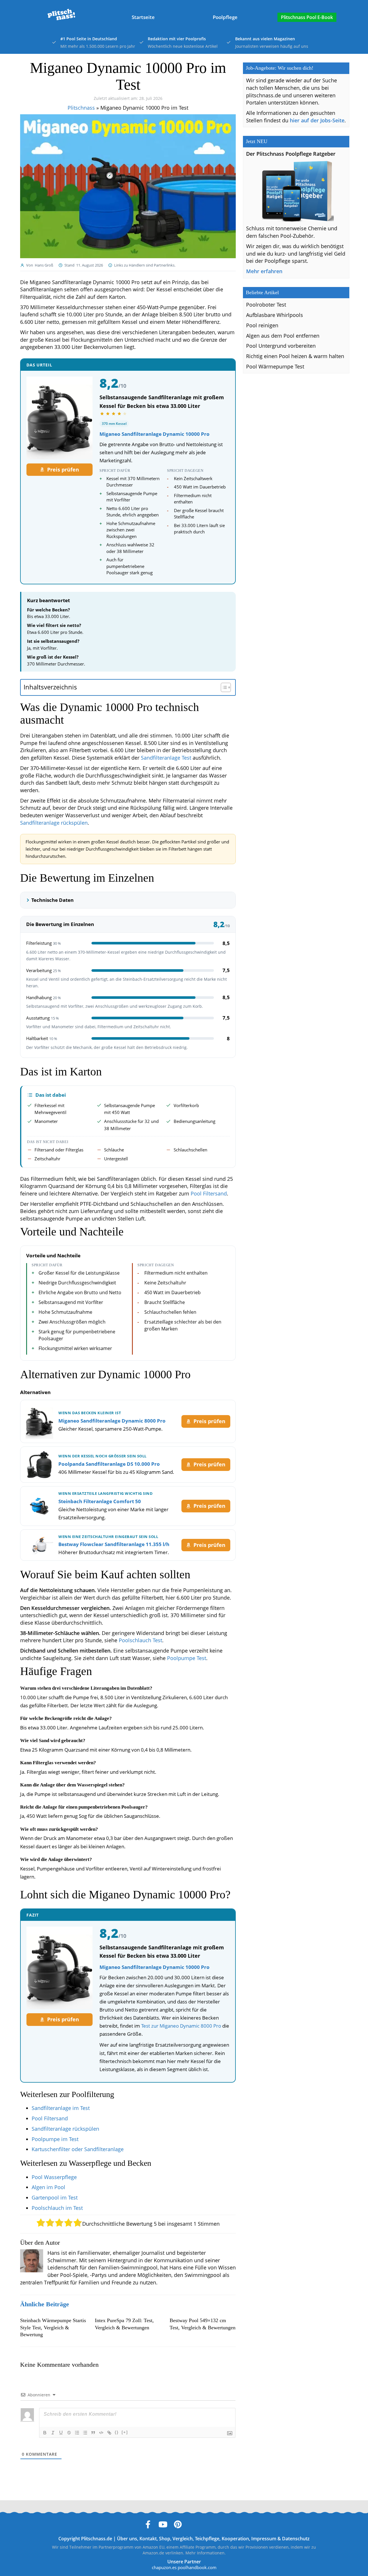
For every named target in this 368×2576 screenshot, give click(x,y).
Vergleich (183, 2538)
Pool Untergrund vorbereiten (281, 346)
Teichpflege (207, 2538)
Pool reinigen (262, 325)
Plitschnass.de (97, 2538)
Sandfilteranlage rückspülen (54, 823)
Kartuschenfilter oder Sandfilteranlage (78, 2149)
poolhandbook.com (197, 2567)
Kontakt (148, 2538)
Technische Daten (52, 900)
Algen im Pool (48, 2187)
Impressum (264, 2538)
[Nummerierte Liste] (77, 2433)
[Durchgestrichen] (69, 2433)
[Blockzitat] (93, 2433)
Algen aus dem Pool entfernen (283, 336)
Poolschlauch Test (140, 1640)
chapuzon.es (164, 2567)
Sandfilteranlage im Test (61, 2108)
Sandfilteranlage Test (166, 758)
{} (117, 2432)
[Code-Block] (101, 2433)
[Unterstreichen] (61, 2433)
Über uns (127, 2538)
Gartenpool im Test (55, 2197)
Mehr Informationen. (206, 2553)
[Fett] (45, 2433)
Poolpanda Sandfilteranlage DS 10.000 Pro (109, 1464)
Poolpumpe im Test (55, 2139)
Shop (165, 2538)
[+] (125, 2432)
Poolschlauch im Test (57, 2208)
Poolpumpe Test (187, 1658)
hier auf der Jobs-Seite (317, 120)
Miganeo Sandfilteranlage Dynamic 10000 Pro (155, 434)
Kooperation (235, 2538)
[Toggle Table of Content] (223, 687)
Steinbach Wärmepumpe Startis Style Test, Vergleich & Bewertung (53, 2327)
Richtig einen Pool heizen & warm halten (295, 356)
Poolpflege (225, 17)
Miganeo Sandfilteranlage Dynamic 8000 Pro (112, 1421)
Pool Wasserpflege (54, 2177)
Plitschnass (81, 108)
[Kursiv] (53, 2433)
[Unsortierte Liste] (85, 2433)
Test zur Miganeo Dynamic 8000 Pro (181, 2026)
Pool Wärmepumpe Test (275, 366)
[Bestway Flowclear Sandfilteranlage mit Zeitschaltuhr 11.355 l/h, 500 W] (39, 1545)
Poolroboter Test (266, 305)
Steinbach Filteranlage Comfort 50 (100, 1501)
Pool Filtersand (209, 1193)
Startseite (143, 17)
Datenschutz (296, 2538)
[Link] (109, 2433)
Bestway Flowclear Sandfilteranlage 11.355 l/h (114, 1544)
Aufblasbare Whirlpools (275, 315)
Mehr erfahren (264, 271)
